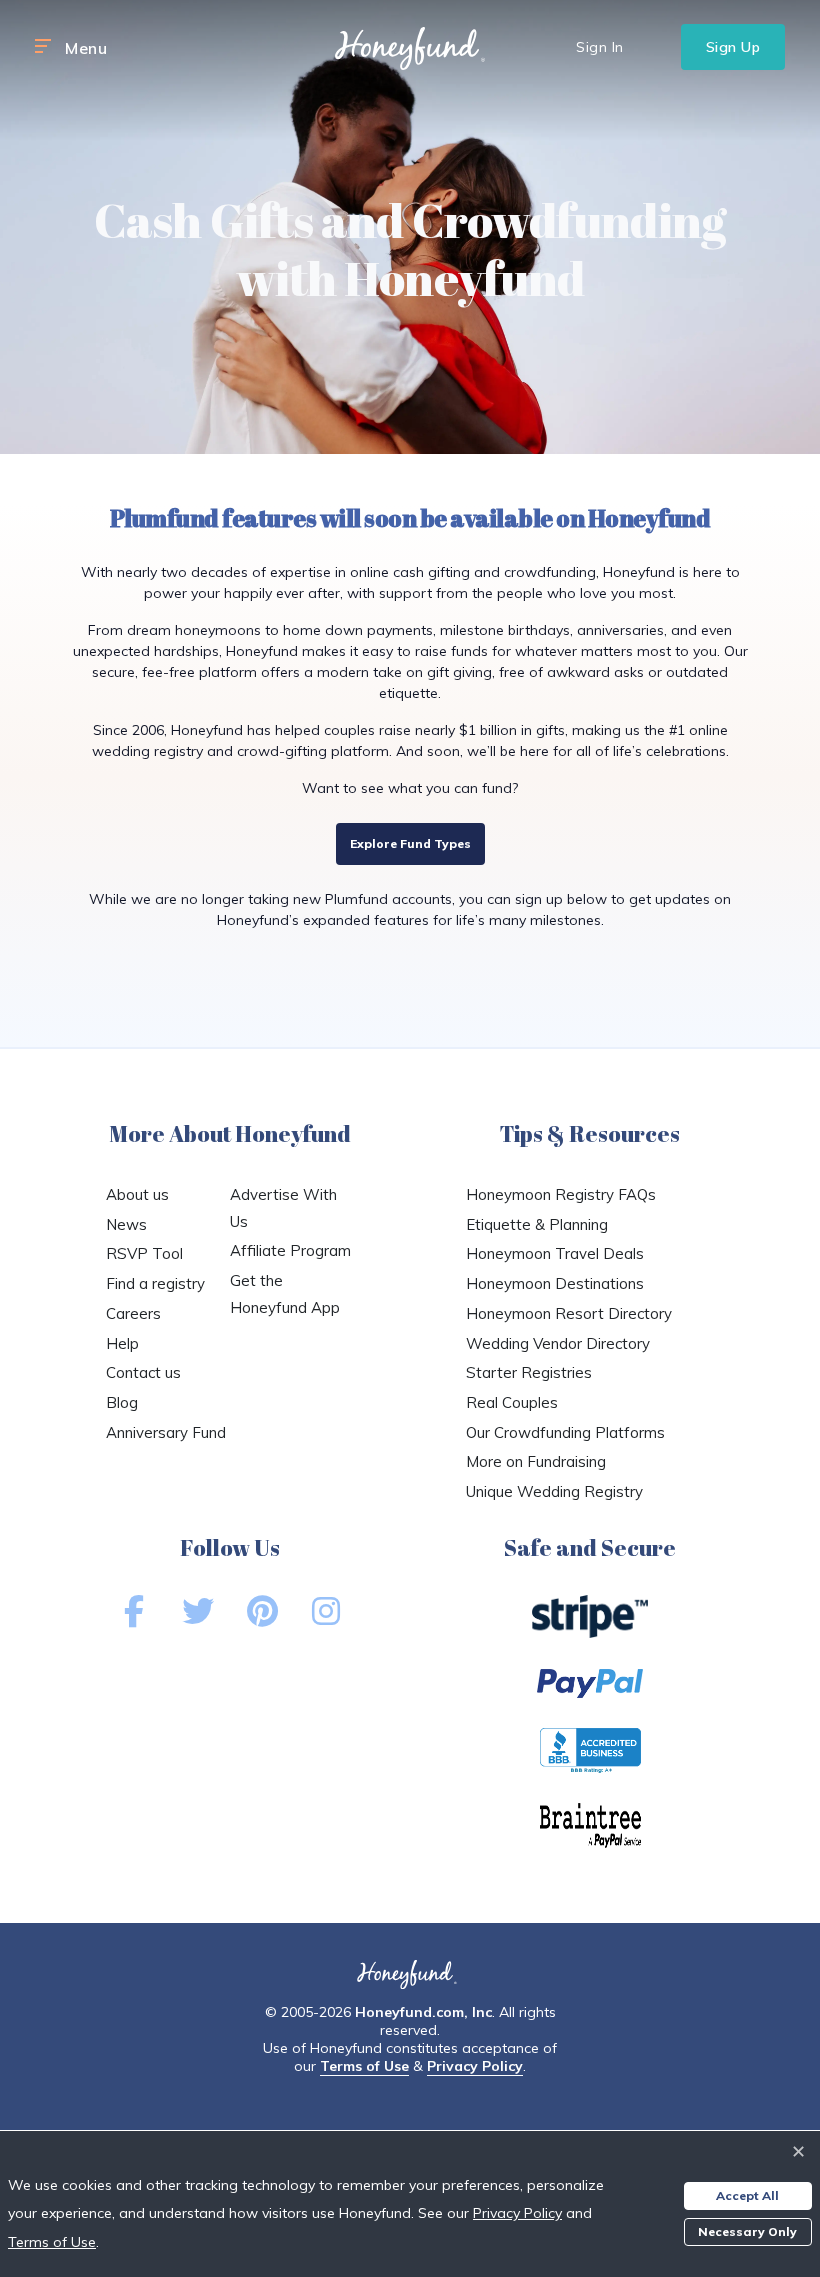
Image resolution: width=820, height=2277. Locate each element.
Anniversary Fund (166, 1432)
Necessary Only (747, 2231)
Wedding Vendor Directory (558, 1343)
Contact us (143, 1372)
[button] (43, 47)
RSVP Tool (144, 1253)
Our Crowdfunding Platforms (565, 1432)
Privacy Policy (475, 2066)
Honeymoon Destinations (555, 1283)
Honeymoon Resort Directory (569, 1313)
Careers (133, 1313)
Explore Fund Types (410, 843)
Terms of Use (364, 2066)
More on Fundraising (536, 1461)
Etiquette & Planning (537, 1224)
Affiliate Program (290, 1250)
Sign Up (733, 47)
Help (122, 1343)
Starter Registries (529, 1372)
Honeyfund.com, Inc (423, 2012)
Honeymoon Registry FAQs (561, 1194)
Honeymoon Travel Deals (555, 1253)
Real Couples (512, 1402)
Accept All (747, 2195)
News (126, 1224)
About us (137, 1194)
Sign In (600, 47)
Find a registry (155, 1283)
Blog (122, 1402)
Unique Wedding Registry (554, 1491)
